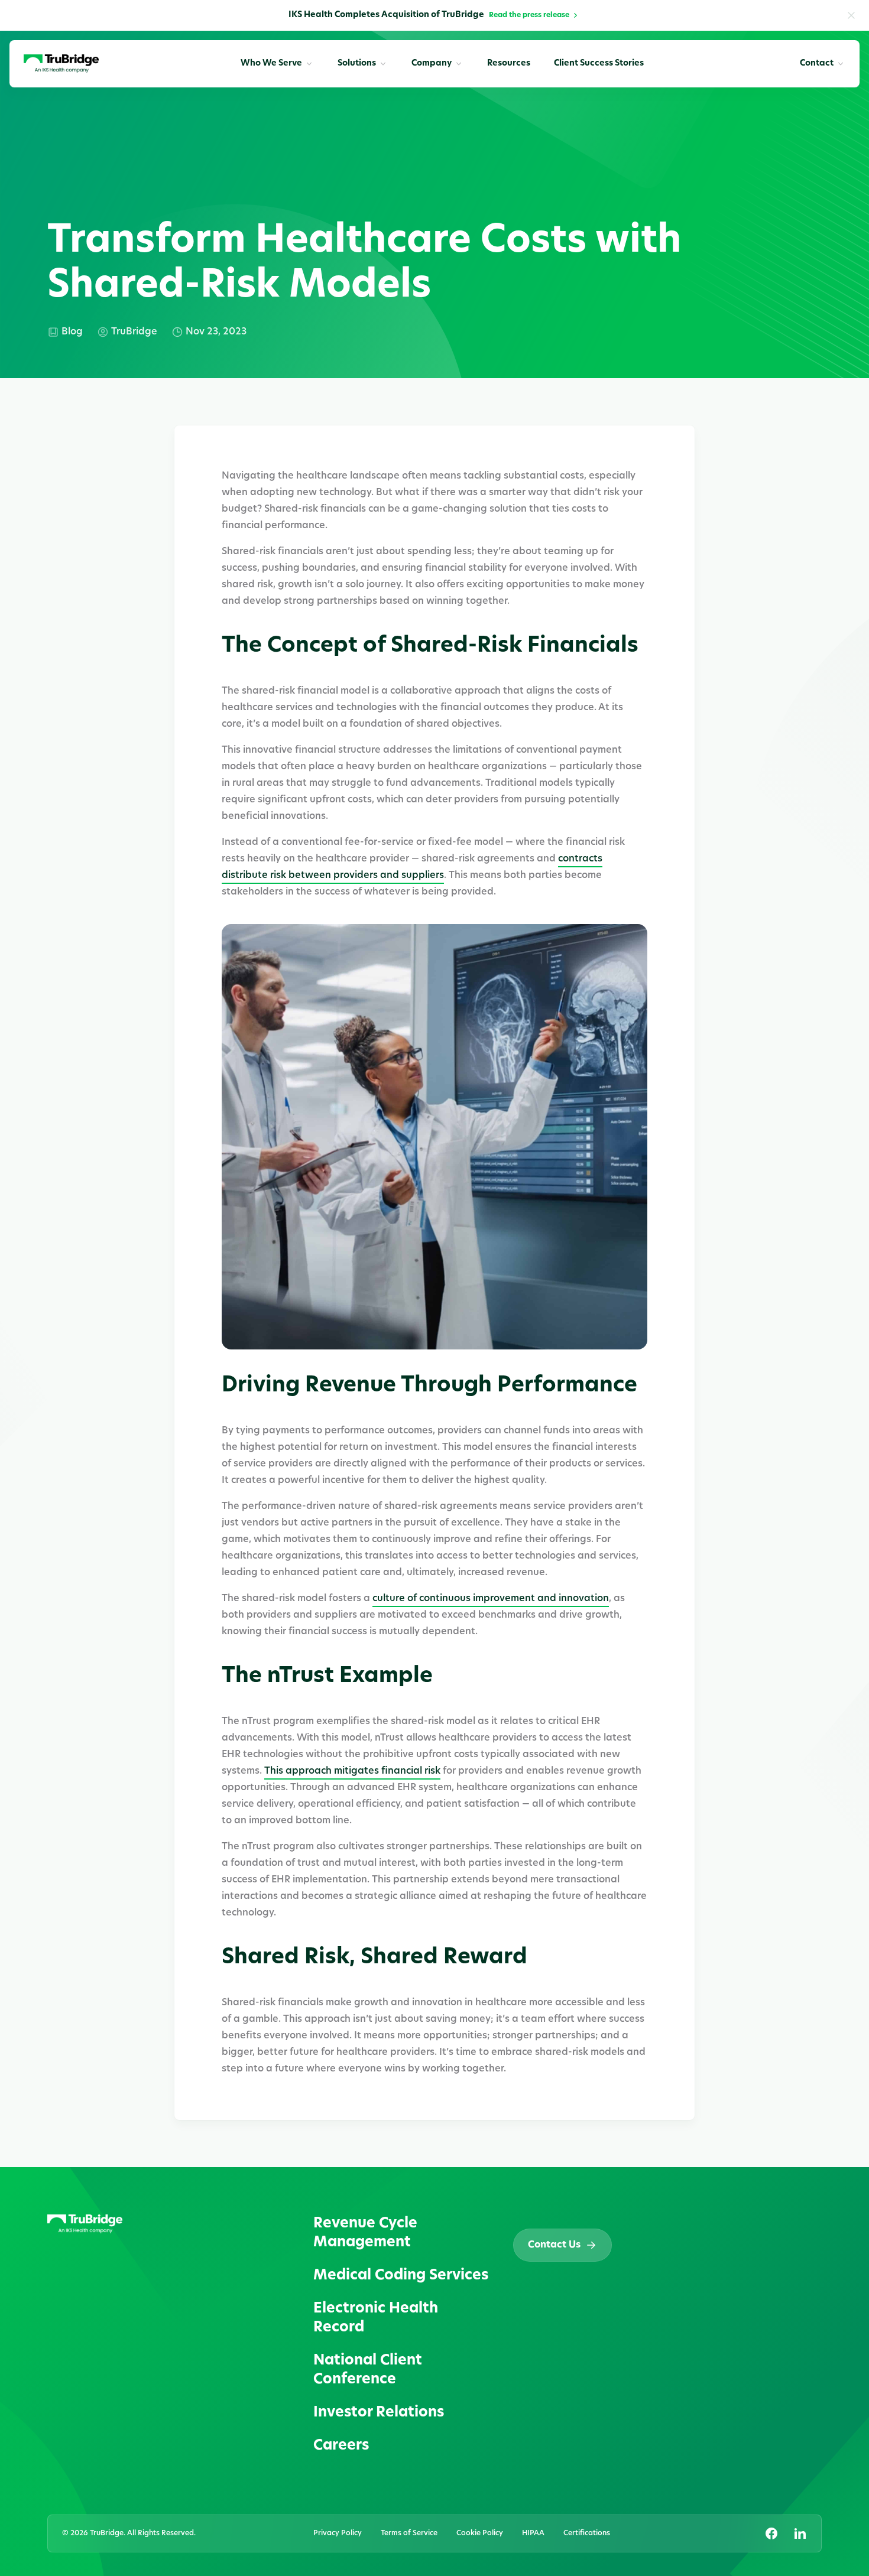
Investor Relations (379, 2413)
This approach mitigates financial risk (352, 1771)
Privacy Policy (338, 2533)
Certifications (587, 2533)
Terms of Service (409, 2533)
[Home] (61, 64)
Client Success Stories (599, 64)
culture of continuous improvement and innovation (491, 1599)
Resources (509, 64)
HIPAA (533, 2533)
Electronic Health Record (376, 2318)
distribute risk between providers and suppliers (333, 876)
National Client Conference (368, 2370)
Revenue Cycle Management (365, 2233)
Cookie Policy (480, 2533)
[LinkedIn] (800, 2533)
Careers (341, 2446)
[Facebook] (771, 2533)
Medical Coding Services (401, 2276)
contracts (580, 859)
